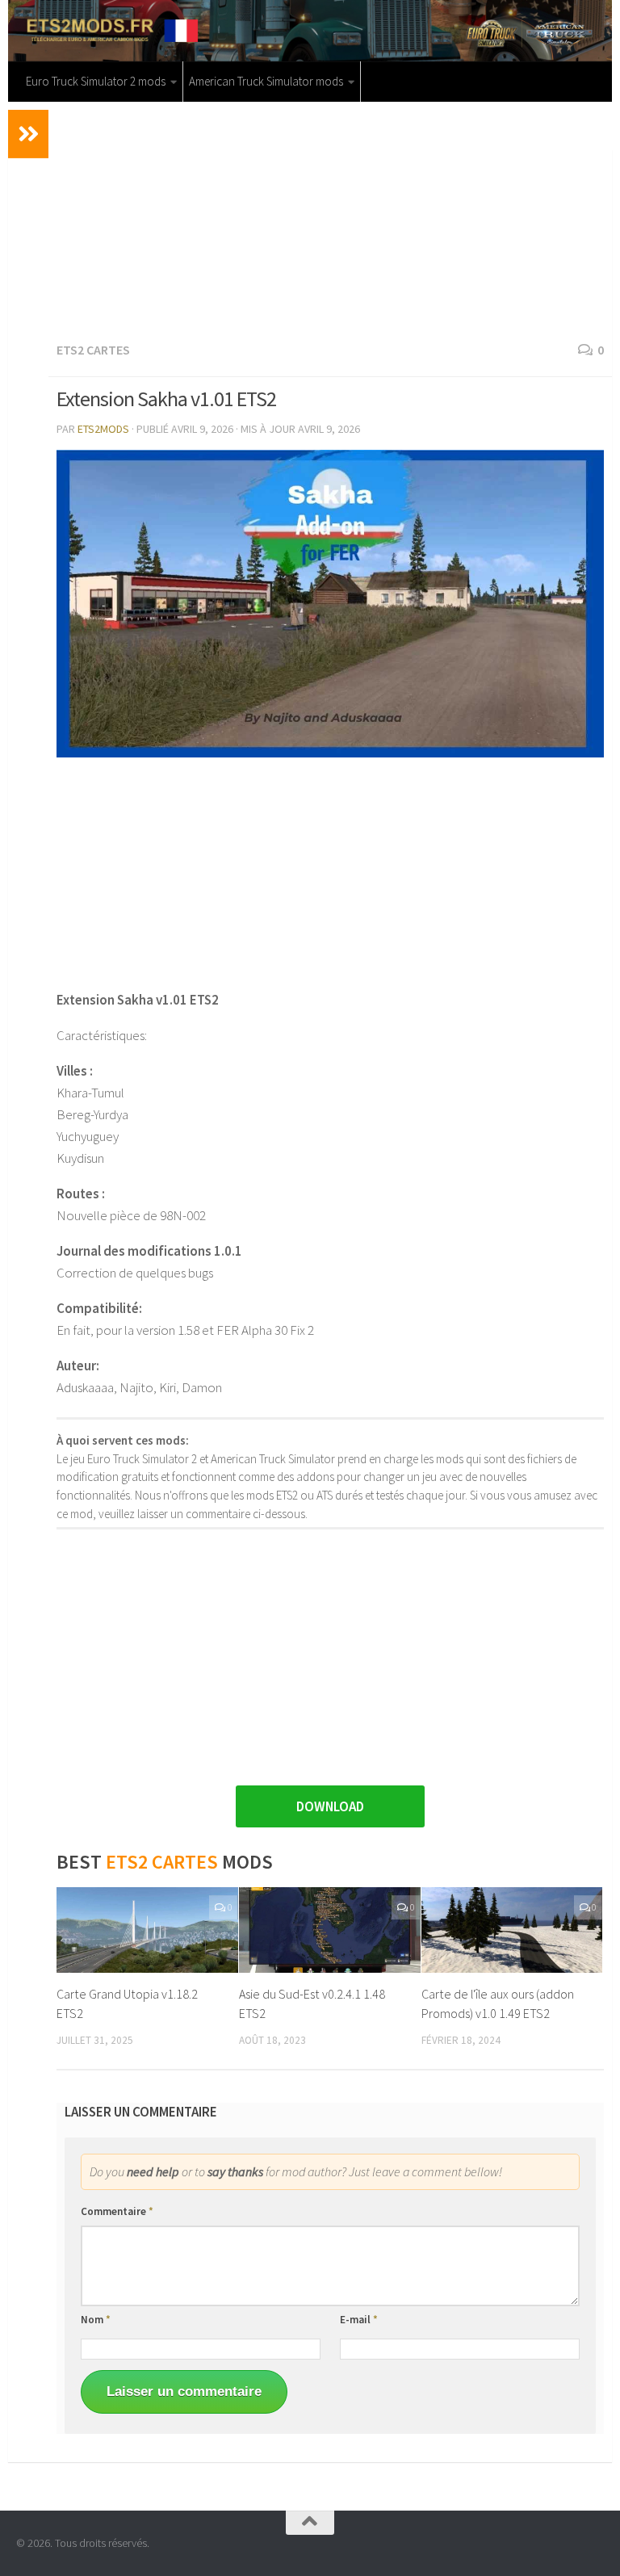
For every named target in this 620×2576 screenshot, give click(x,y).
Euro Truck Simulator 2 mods (96, 81)
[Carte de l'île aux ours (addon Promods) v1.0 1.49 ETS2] (512, 1930)
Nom (96, 2320)
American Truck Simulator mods (266, 81)
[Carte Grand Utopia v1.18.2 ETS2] (147, 1930)
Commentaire (117, 2211)
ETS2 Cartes (93, 350)
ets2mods (103, 429)
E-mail (359, 2320)
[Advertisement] (330, 219)
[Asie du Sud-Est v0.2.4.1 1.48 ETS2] (330, 1930)
